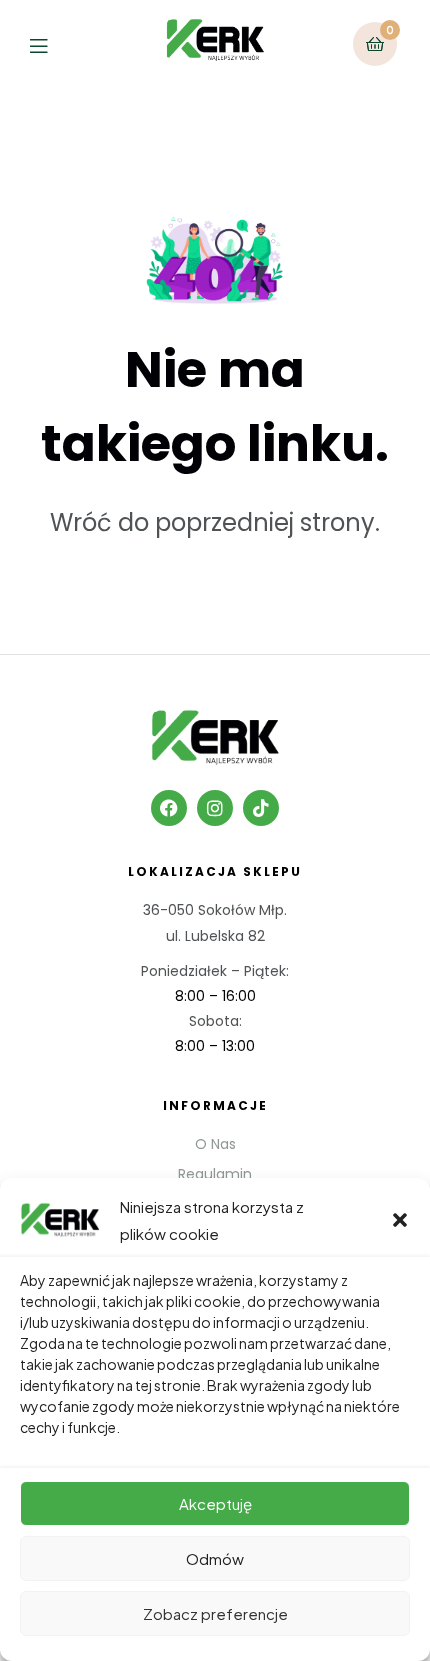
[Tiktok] (261, 808)
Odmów (215, 1558)
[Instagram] (215, 808)
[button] (400, 1220)
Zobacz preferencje (215, 1613)
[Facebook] (169, 808)
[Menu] (53, 43)
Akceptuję (215, 1503)
